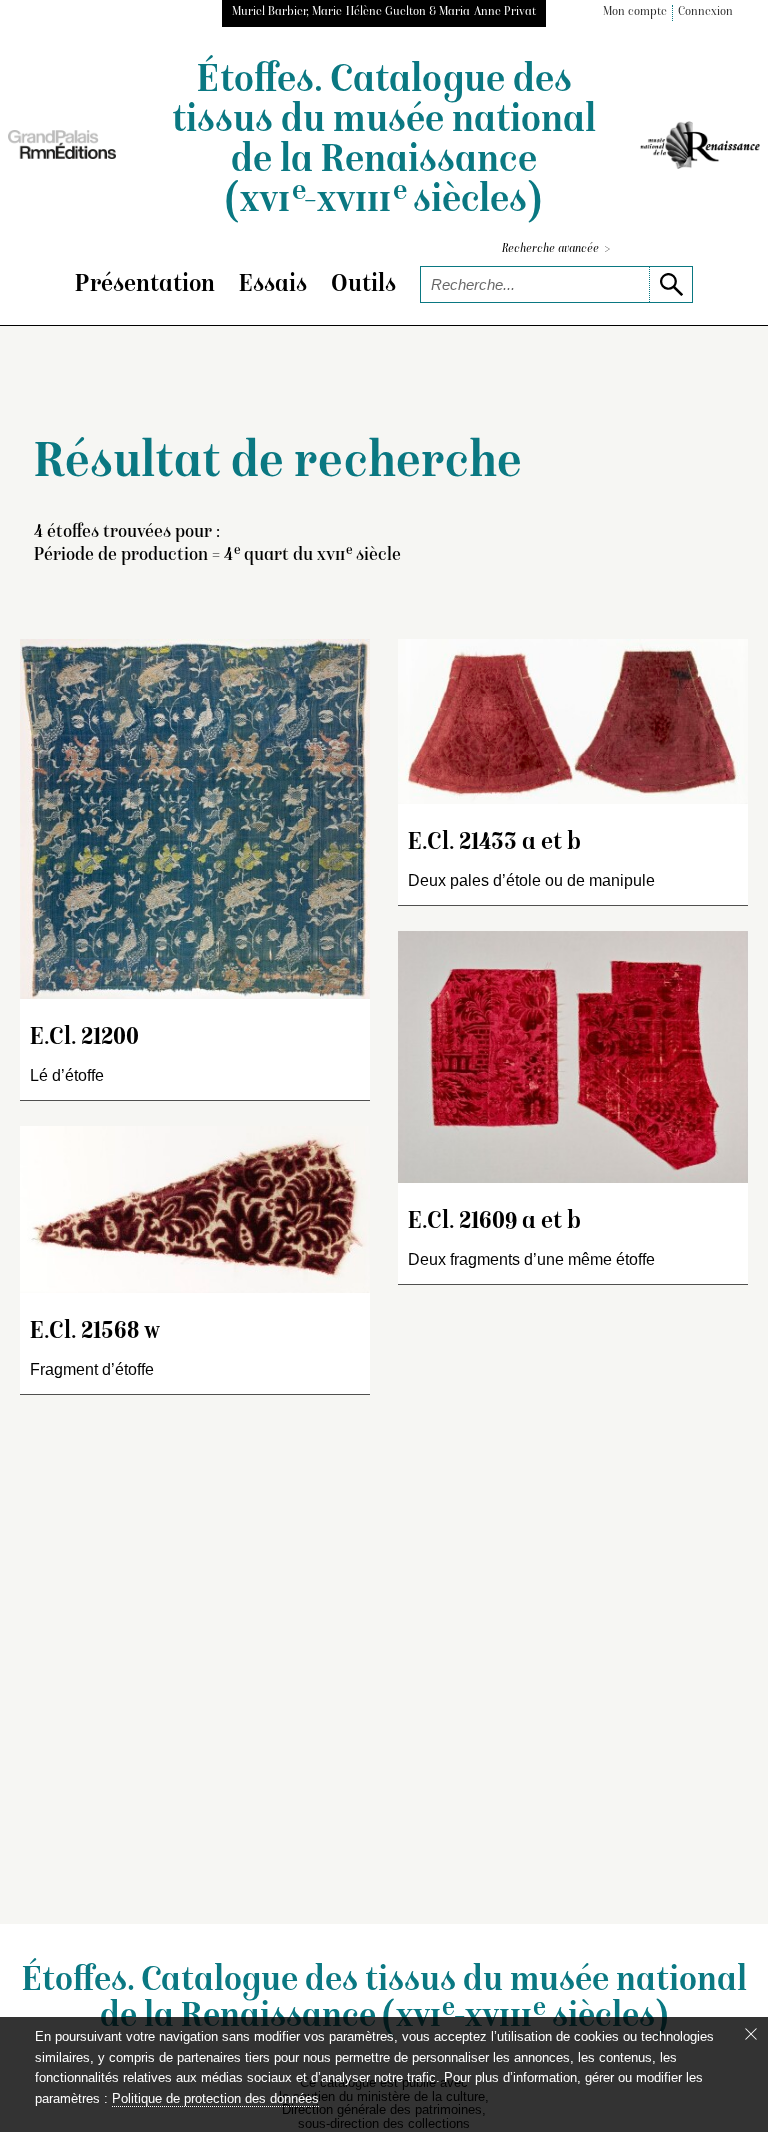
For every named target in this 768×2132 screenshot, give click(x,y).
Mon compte (635, 12)
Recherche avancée (556, 249)
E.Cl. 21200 (84, 1038)
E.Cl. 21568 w (95, 1332)
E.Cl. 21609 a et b (494, 1222)
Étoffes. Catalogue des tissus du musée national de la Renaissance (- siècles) (384, 142)
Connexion (705, 12)
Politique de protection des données (215, 2098)
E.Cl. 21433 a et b (494, 843)
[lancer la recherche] (670, 284)
